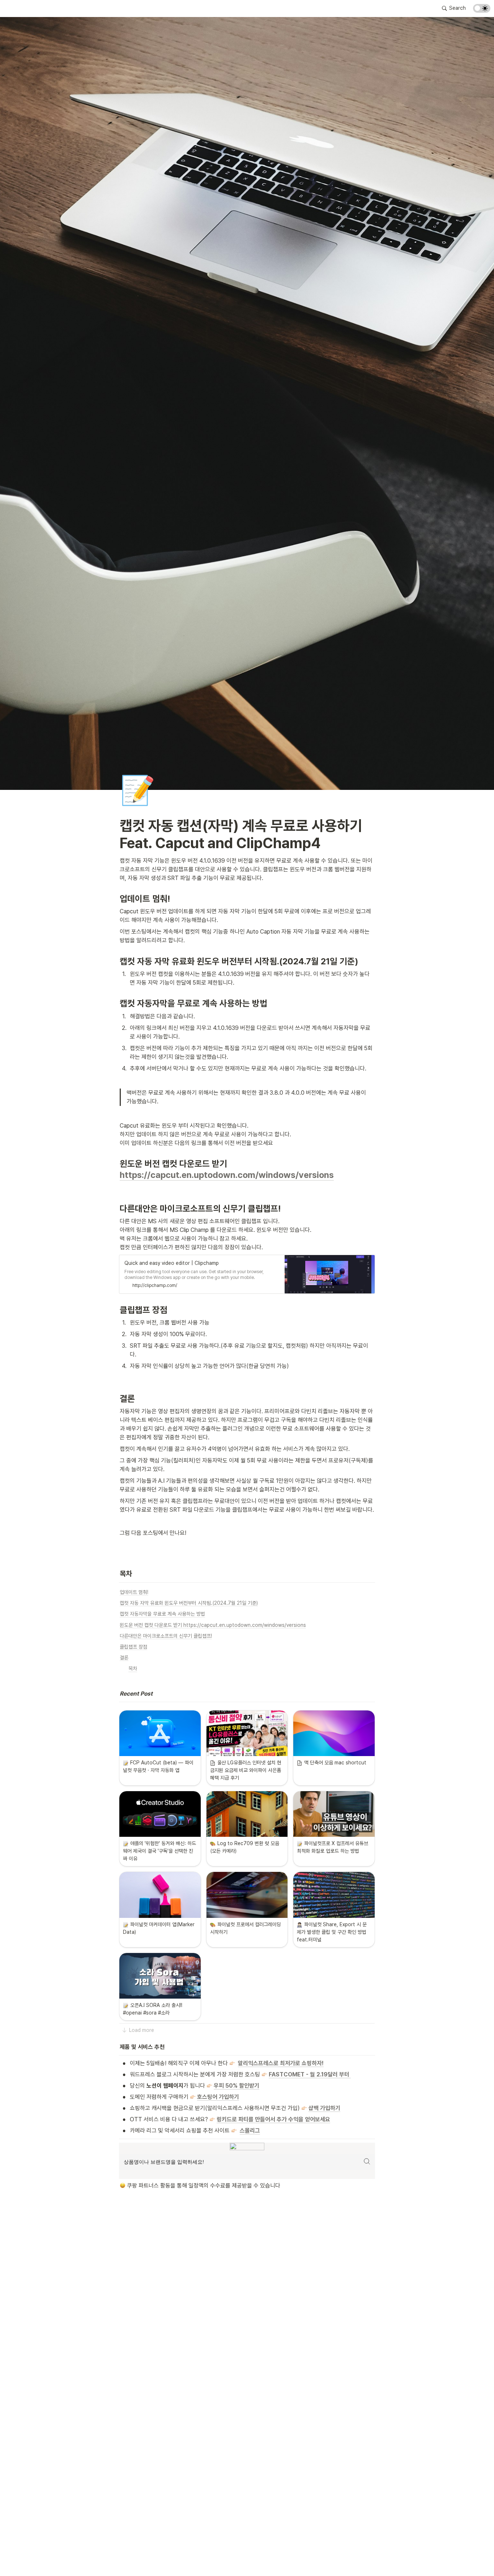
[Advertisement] (247, 2557)
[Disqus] (247, 2302)
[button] (454, 8)
